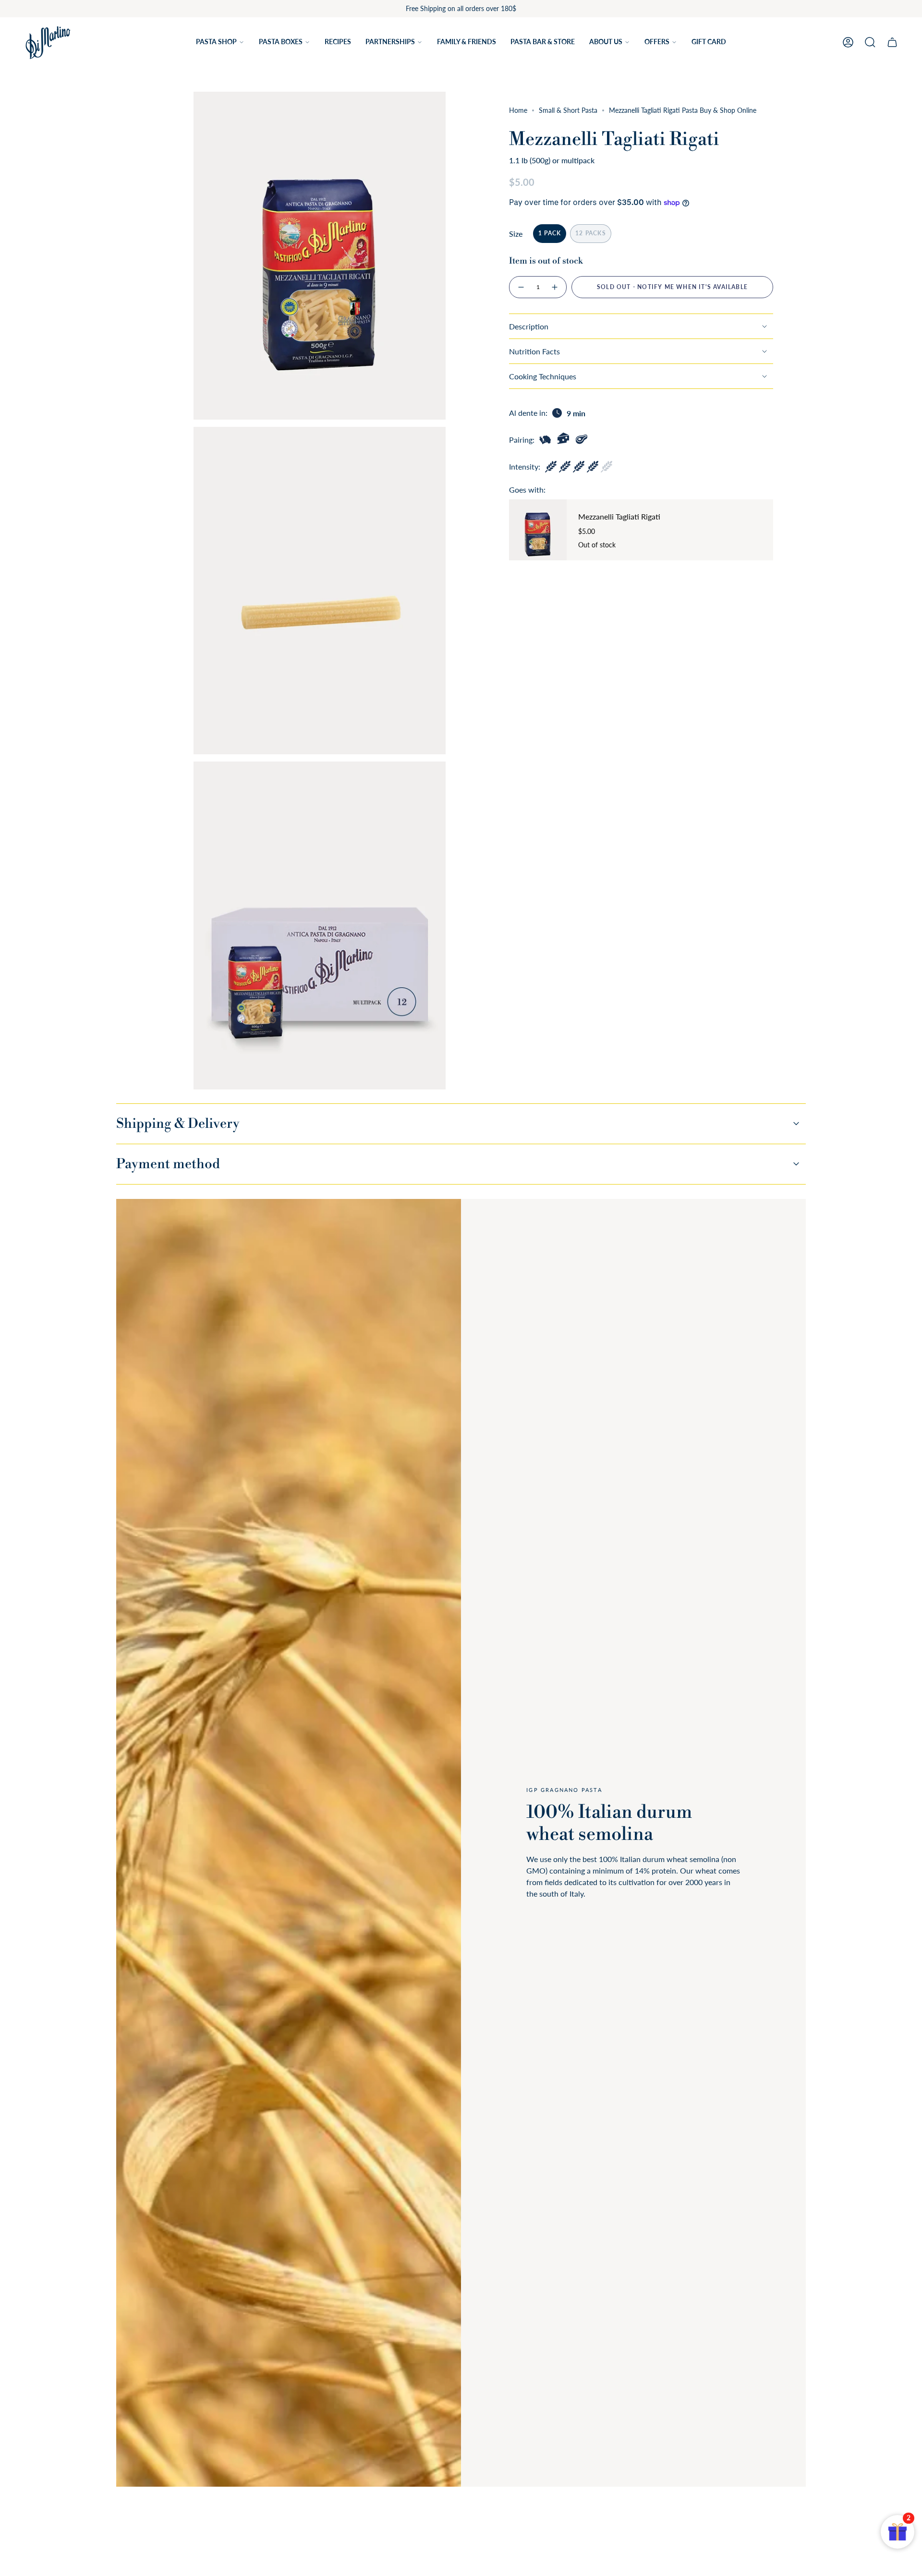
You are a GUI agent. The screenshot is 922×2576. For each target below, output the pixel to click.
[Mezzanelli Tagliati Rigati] (538, 530)
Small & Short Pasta (568, 110)
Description (529, 326)
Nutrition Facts (534, 351)
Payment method (168, 1164)
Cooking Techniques (543, 376)
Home (518, 110)
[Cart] (892, 42)
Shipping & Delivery (178, 1124)
